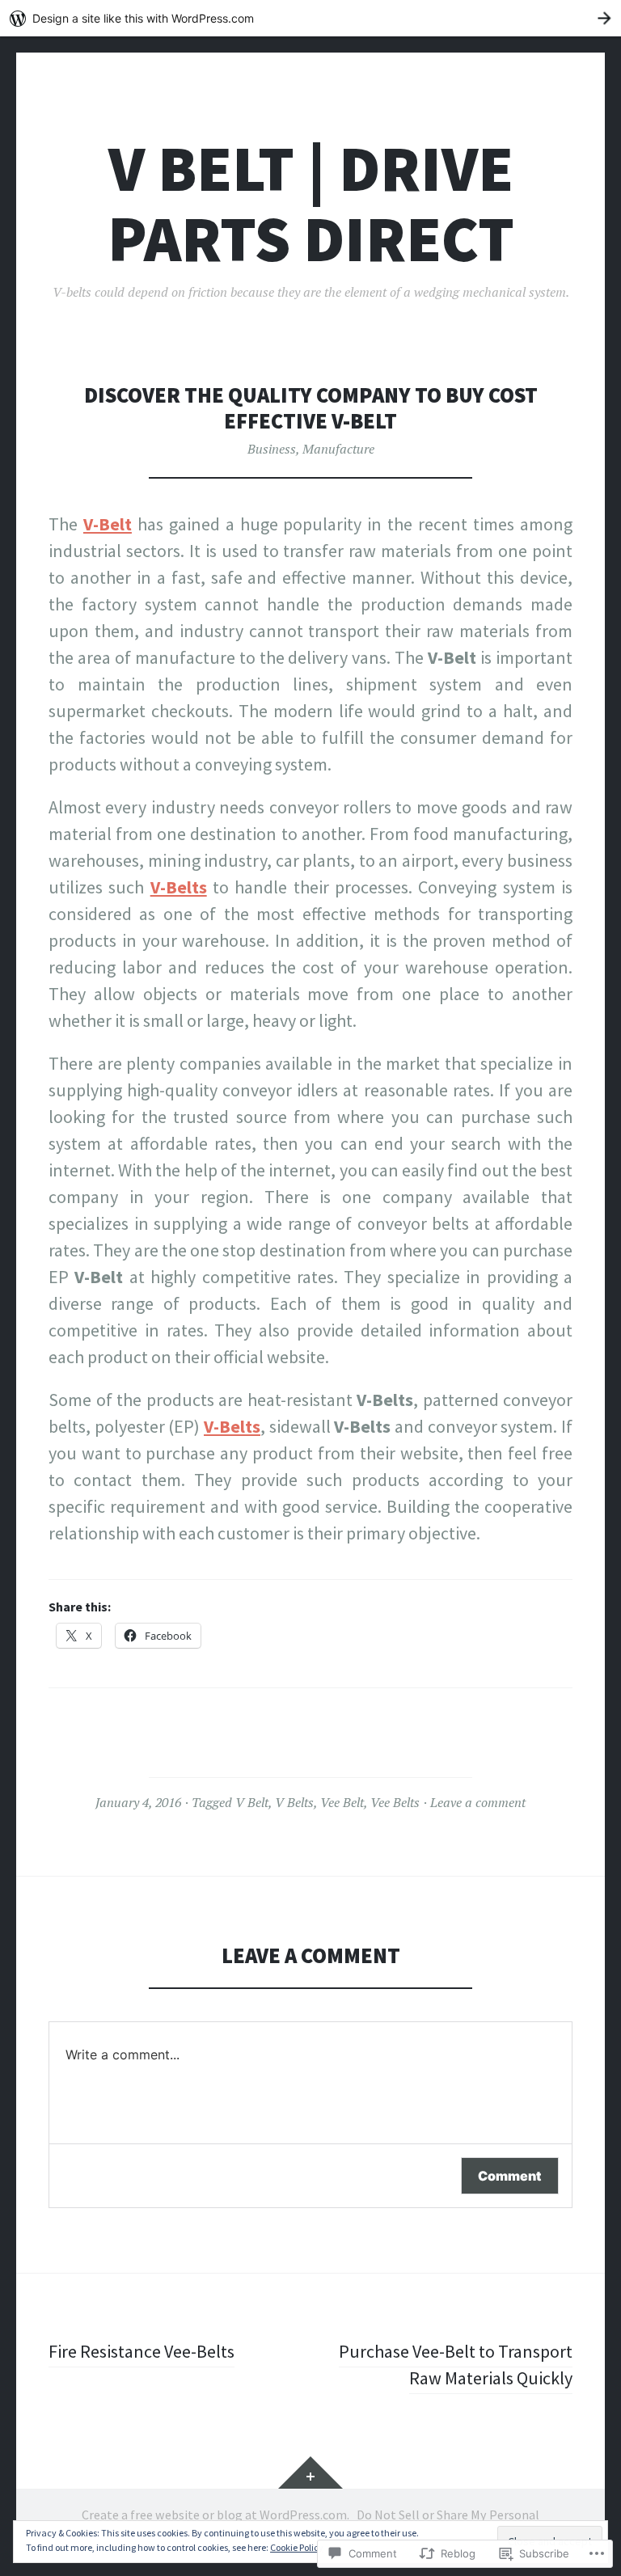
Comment (510, 2176)
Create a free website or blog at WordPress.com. (215, 2515)
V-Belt (108, 524)
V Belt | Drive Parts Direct (311, 204)
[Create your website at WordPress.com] (310, 18)
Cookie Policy (297, 2547)
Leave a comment (478, 1802)
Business (272, 449)
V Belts (294, 1802)
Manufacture (338, 449)
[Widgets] (310, 2473)
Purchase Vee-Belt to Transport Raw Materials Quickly (456, 2365)
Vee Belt (342, 1802)
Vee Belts (395, 1802)
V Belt (252, 1802)
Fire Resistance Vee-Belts (142, 2351)
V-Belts (179, 887)
